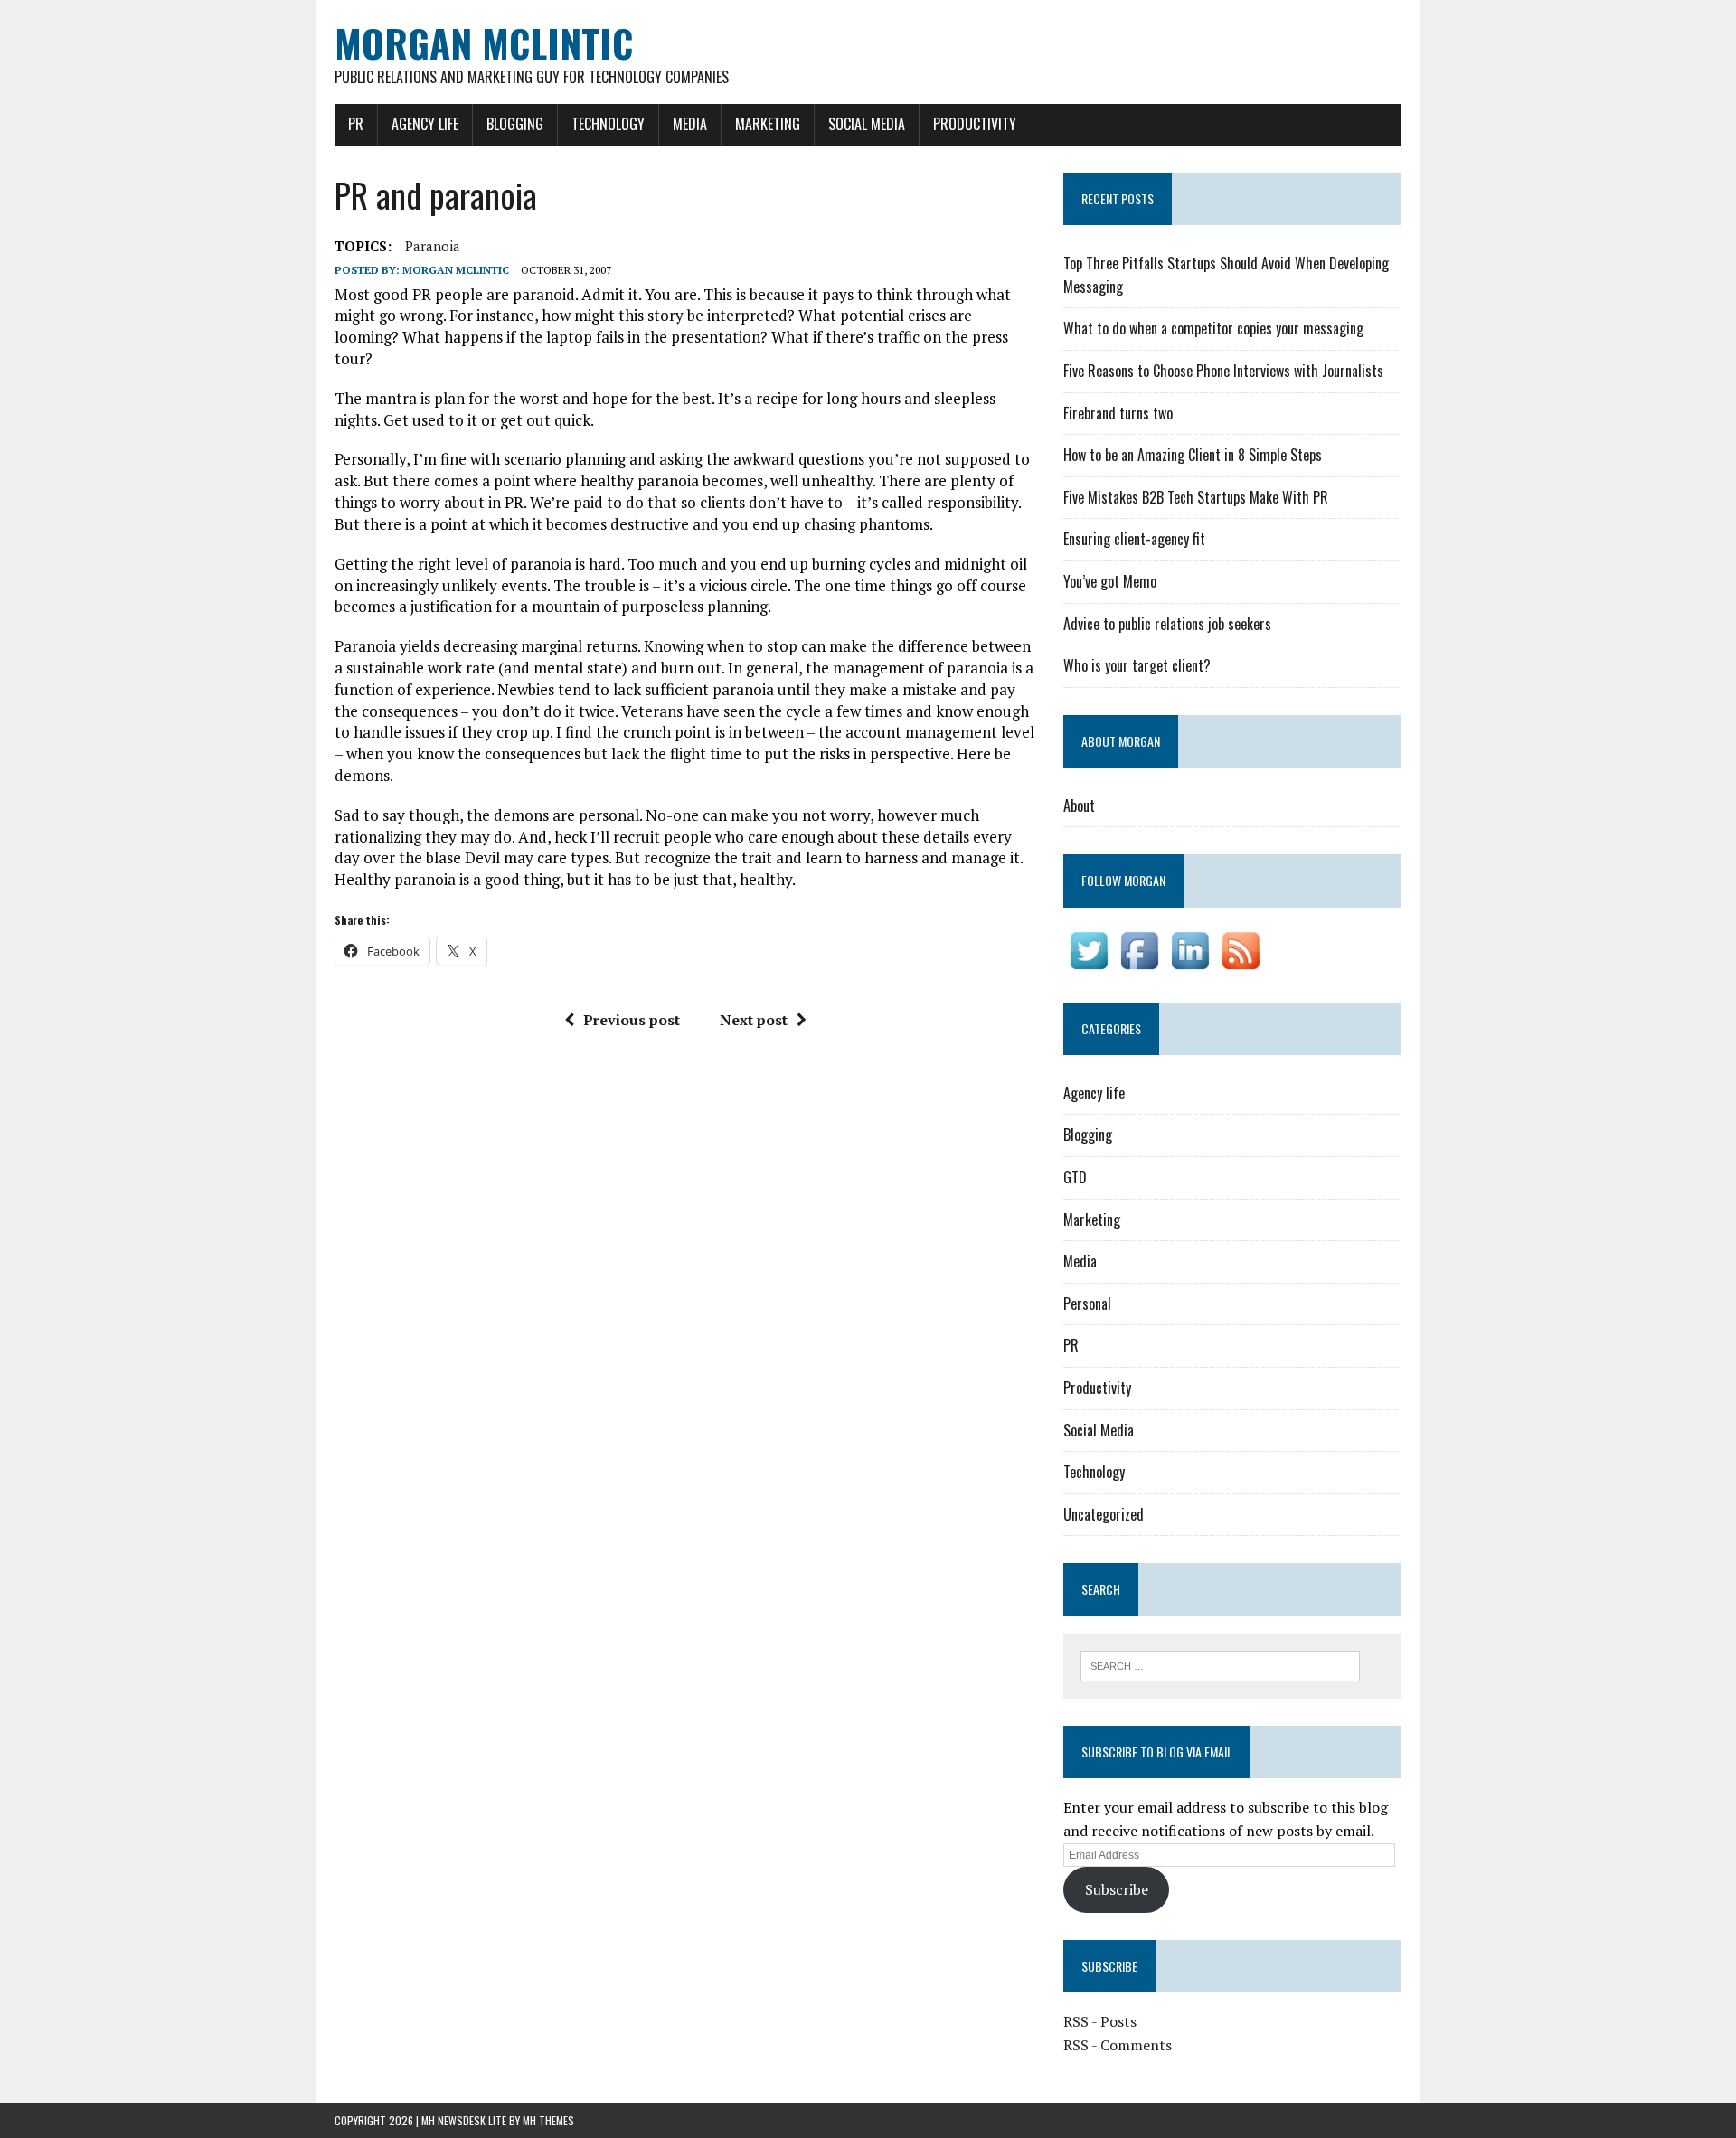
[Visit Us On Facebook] (1139, 963)
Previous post (632, 1020)
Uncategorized (1104, 1514)
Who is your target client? (1137, 665)
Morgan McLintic (456, 270)
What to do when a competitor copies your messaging (1213, 328)
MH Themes (548, 2120)
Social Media (867, 124)
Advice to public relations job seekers (1167, 624)
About (1079, 805)
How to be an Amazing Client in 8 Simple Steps (1193, 455)
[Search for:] (1220, 1664)
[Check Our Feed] (1241, 963)
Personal (1087, 1304)
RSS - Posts (1100, 2021)
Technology (608, 124)
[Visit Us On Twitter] (1089, 963)
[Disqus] (686, 1295)
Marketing (768, 124)
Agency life (425, 124)
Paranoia (433, 246)
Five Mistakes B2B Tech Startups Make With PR (1196, 497)
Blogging (515, 124)
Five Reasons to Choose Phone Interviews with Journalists (1223, 371)
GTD (1075, 1177)
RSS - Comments (1118, 2045)
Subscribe (1117, 1889)
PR (356, 124)
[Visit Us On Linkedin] (1190, 963)
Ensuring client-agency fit (1134, 539)
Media (690, 124)
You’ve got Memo (1110, 581)
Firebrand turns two (1118, 413)
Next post (754, 1020)
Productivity (975, 124)
